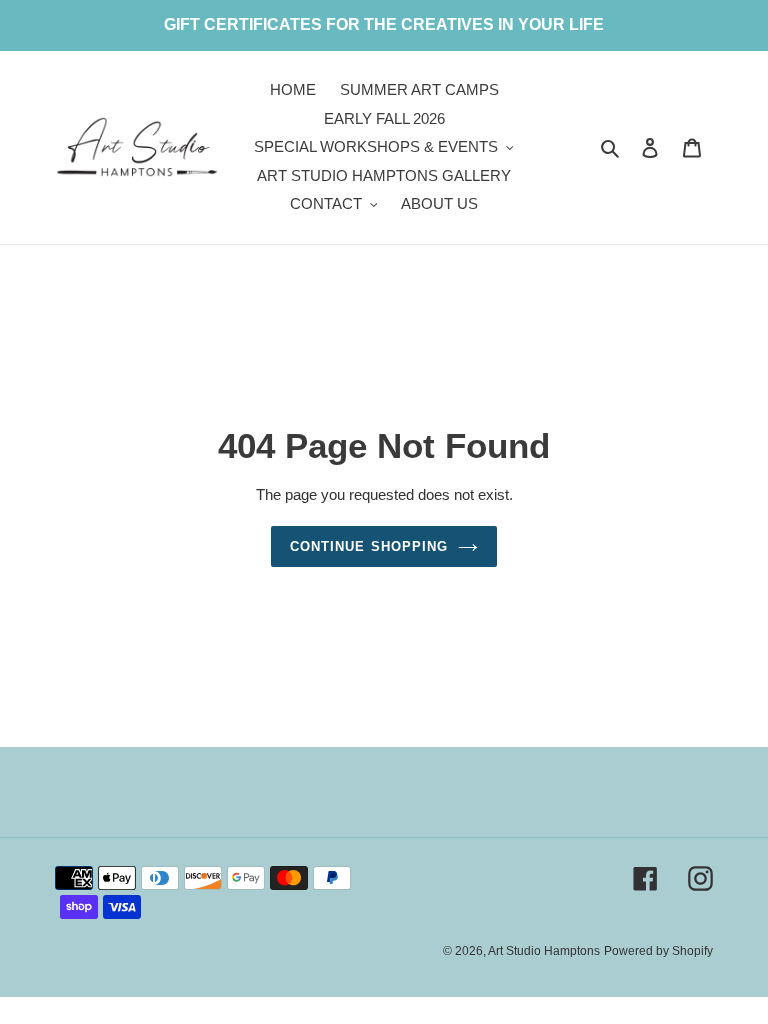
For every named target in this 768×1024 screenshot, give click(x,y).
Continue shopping (369, 546)
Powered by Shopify (658, 951)
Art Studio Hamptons (544, 951)
